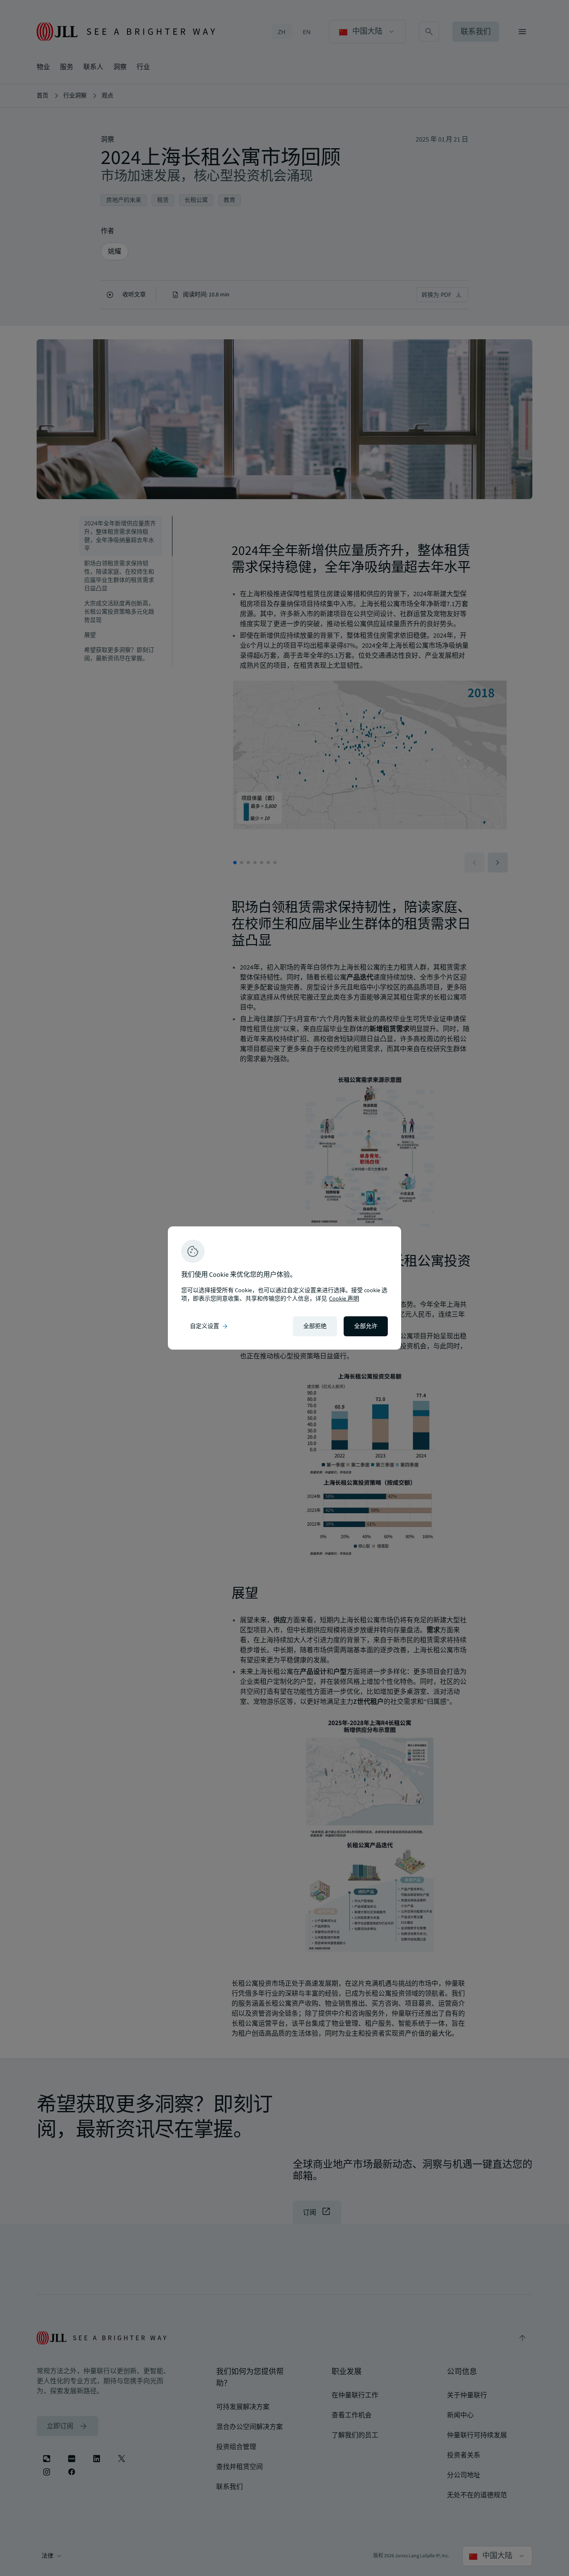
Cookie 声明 (344, 1299)
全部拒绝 (315, 1326)
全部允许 (366, 1326)
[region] (284, 1288)
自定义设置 (210, 1326)
